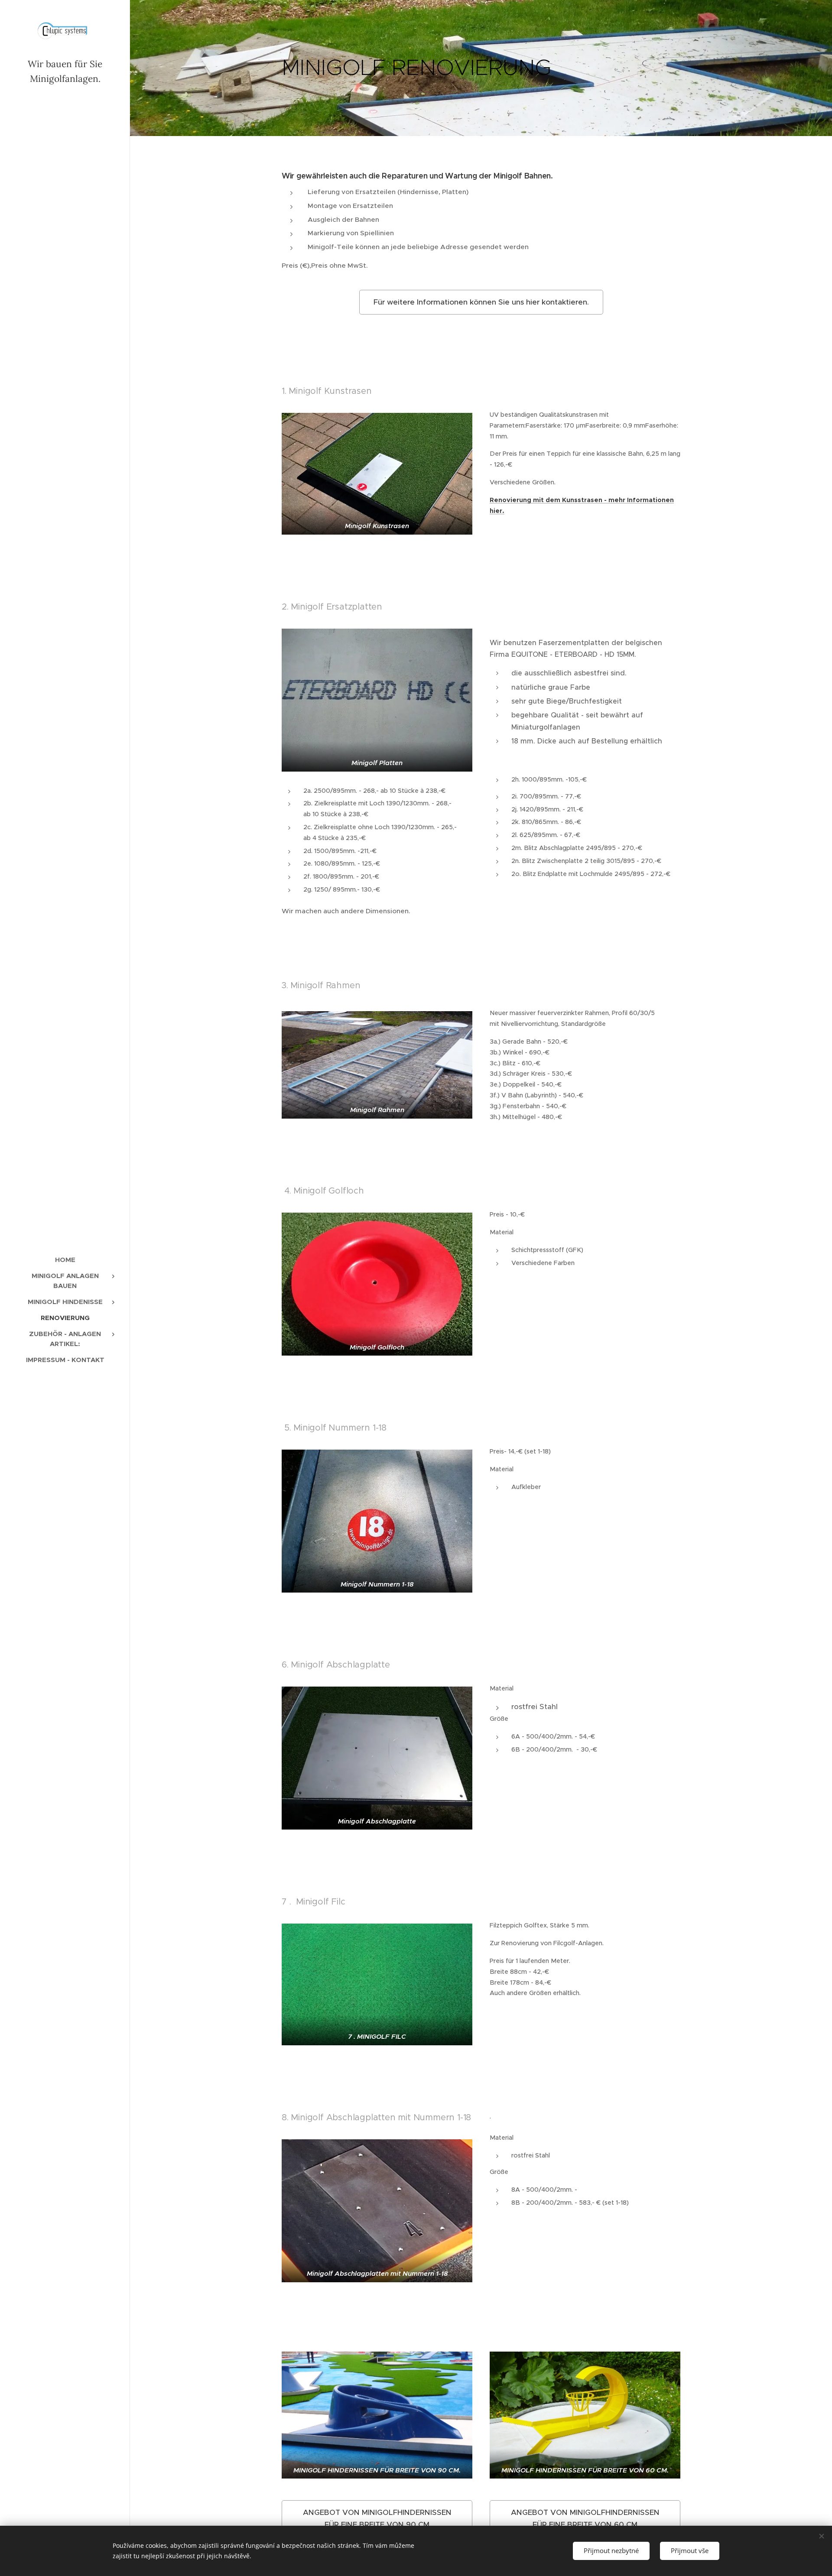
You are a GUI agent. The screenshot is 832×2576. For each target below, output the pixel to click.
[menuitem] (65, 1260)
